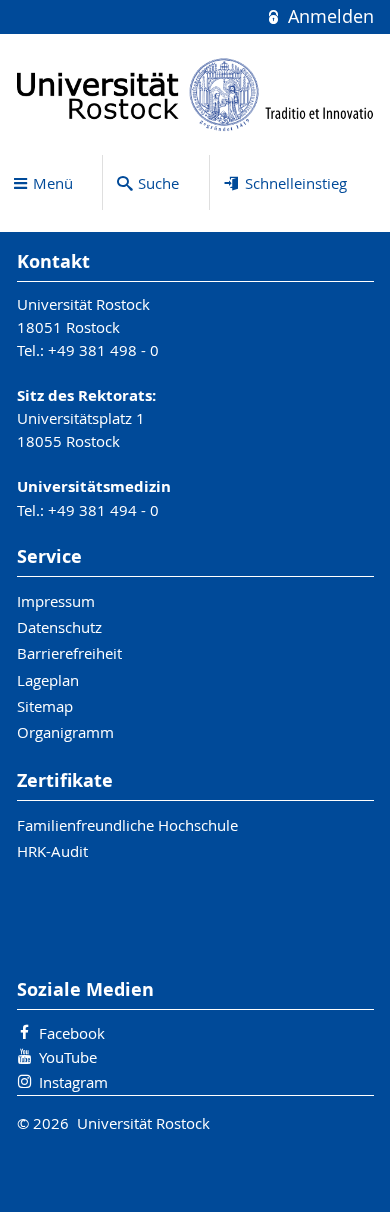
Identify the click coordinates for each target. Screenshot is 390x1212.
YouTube (68, 1057)
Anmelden (328, 16)
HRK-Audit (52, 851)
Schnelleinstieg (296, 183)
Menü (53, 183)
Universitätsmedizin (94, 486)
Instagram (73, 1082)
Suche (158, 183)
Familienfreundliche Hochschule (127, 825)
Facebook (72, 1033)
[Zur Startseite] (195, 94)
